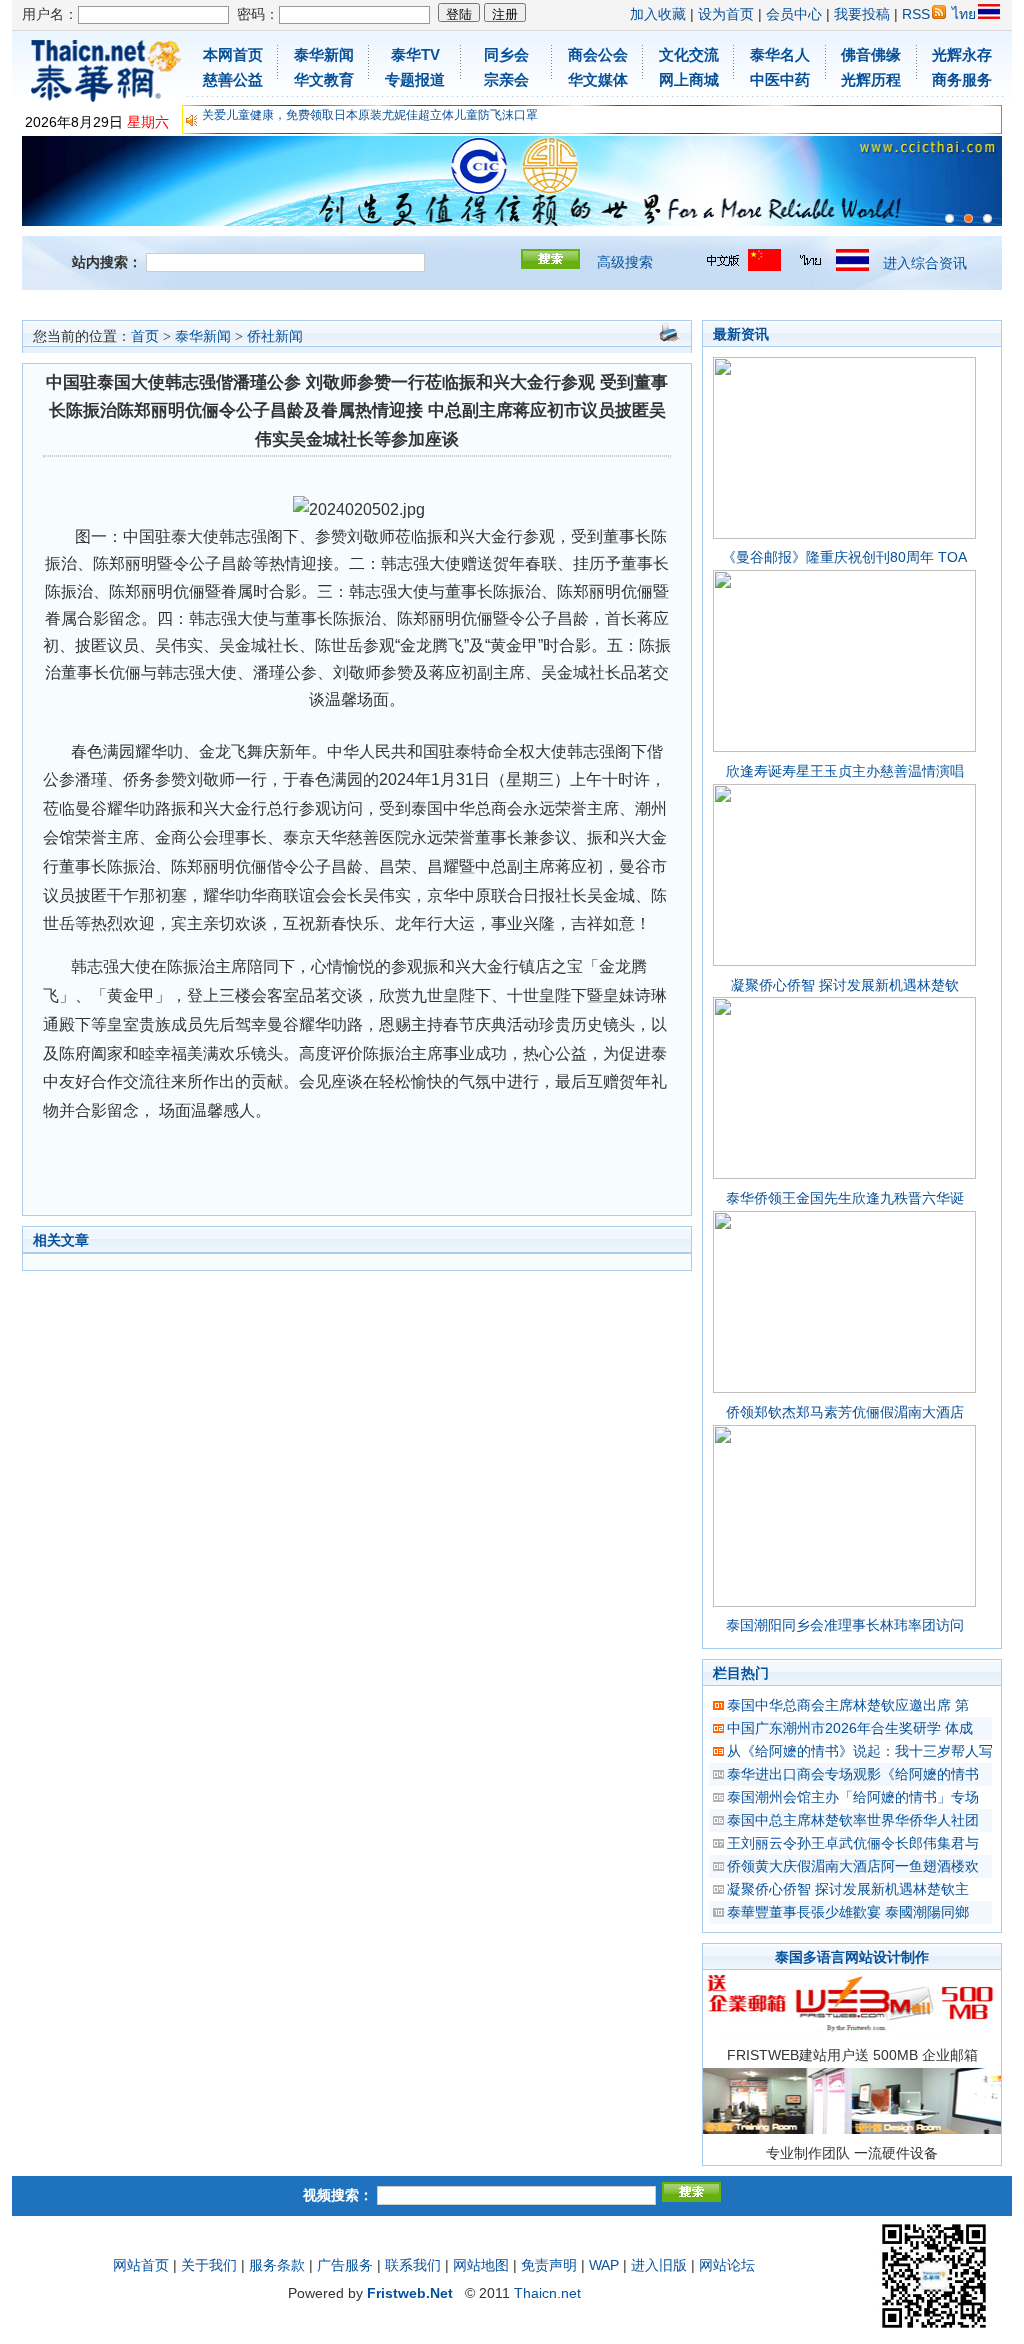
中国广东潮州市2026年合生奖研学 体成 (850, 1728)
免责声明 (549, 2265)
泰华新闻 (203, 336)
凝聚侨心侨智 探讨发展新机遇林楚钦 (845, 985)
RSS (916, 14)
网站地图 (481, 2265)
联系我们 (413, 2265)
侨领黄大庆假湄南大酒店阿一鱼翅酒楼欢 (853, 1866)
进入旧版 (659, 2265)
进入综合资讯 (925, 263)
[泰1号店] (987, 218)
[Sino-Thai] (949, 218)
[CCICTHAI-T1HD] (968, 218)
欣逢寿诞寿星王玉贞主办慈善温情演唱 (845, 771)
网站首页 (141, 2265)
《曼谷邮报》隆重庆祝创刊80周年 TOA (844, 557)
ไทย (964, 14)
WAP (604, 2265)
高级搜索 (625, 262)
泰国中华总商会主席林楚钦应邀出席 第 (848, 1705)
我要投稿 (862, 14)
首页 (145, 336)
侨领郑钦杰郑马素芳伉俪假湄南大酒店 (845, 1412)
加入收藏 (658, 14)
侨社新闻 (275, 336)
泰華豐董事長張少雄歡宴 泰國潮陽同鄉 (848, 1912)
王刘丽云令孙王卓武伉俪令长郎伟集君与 (853, 1843)
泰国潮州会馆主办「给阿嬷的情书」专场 (853, 1797)
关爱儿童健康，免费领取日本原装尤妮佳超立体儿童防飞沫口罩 (370, 115)
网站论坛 (727, 2265)
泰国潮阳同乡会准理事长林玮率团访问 (845, 1625)
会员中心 (794, 14)
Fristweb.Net (410, 2293)
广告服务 (345, 2265)
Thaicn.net (547, 2293)
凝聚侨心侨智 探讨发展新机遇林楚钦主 (848, 1889)
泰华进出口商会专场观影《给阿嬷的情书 (853, 1774)
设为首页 (726, 14)
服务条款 (277, 2265)
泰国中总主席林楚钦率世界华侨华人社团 (853, 1820)
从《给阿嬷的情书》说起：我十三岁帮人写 (860, 1751)
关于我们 (209, 2265)
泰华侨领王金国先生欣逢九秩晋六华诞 (845, 1198)
